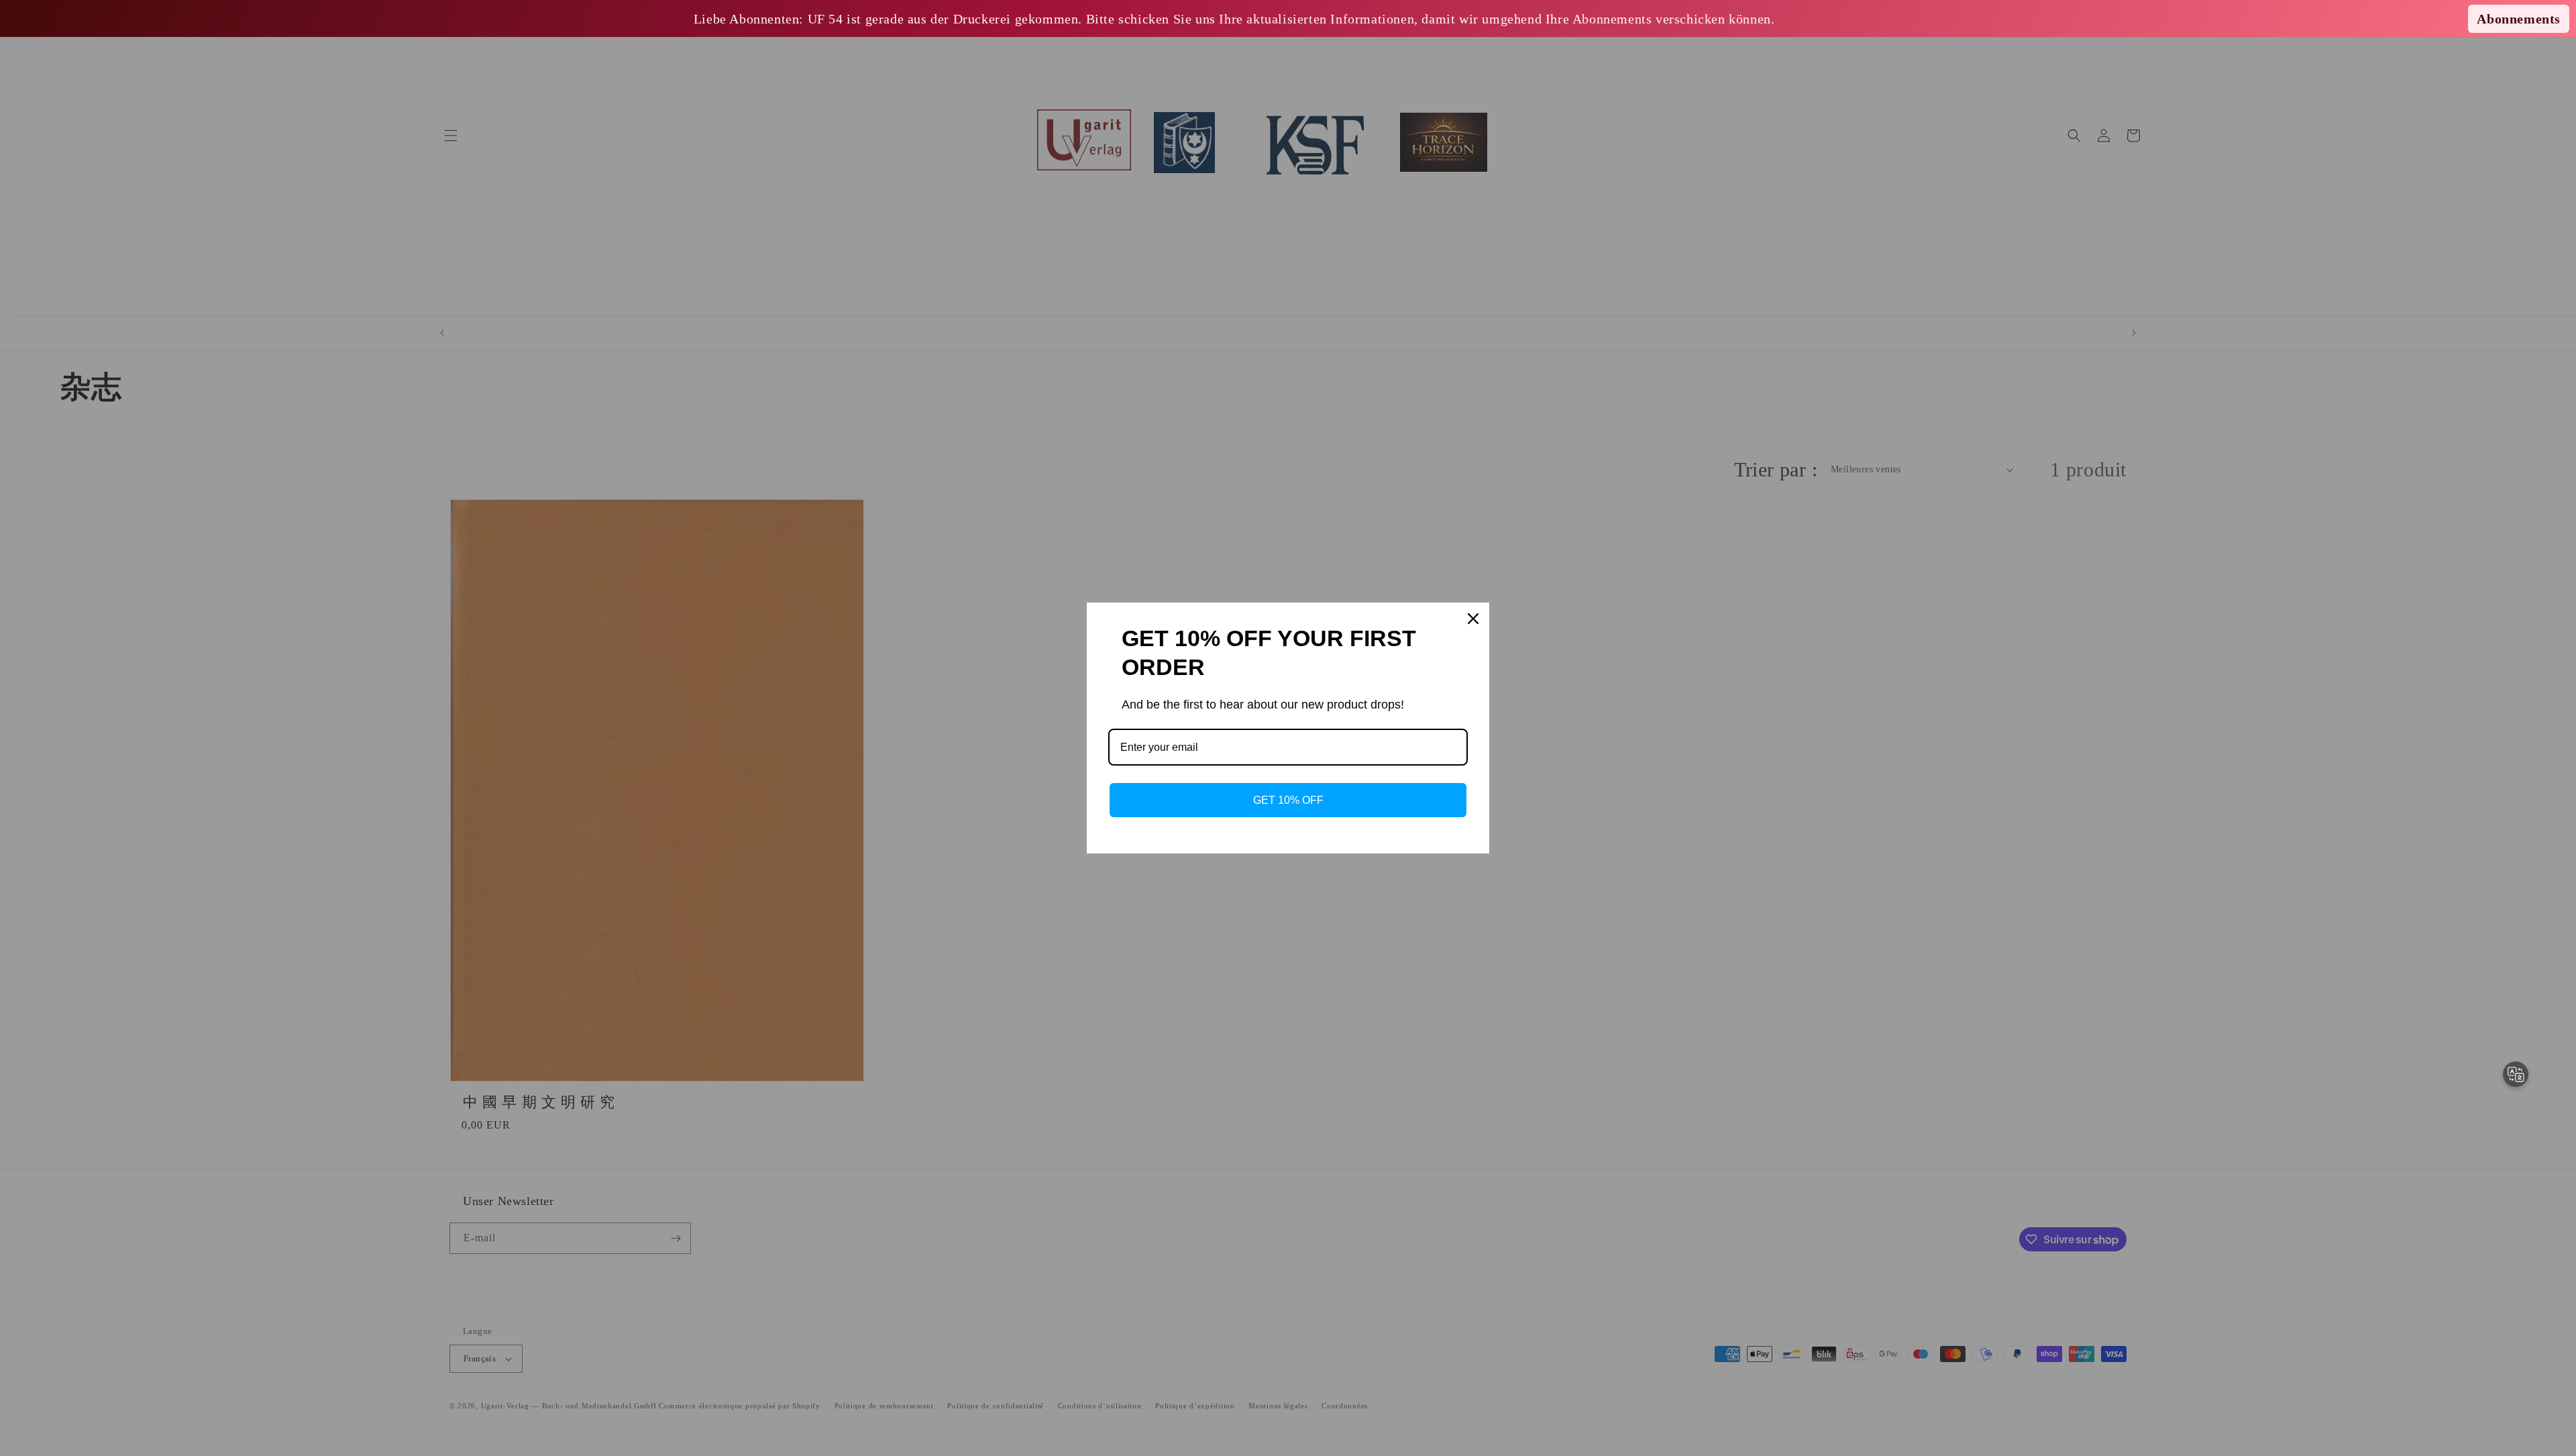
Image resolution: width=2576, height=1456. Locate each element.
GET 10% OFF (1288, 800)
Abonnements (2519, 19)
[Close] (1473, 619)
